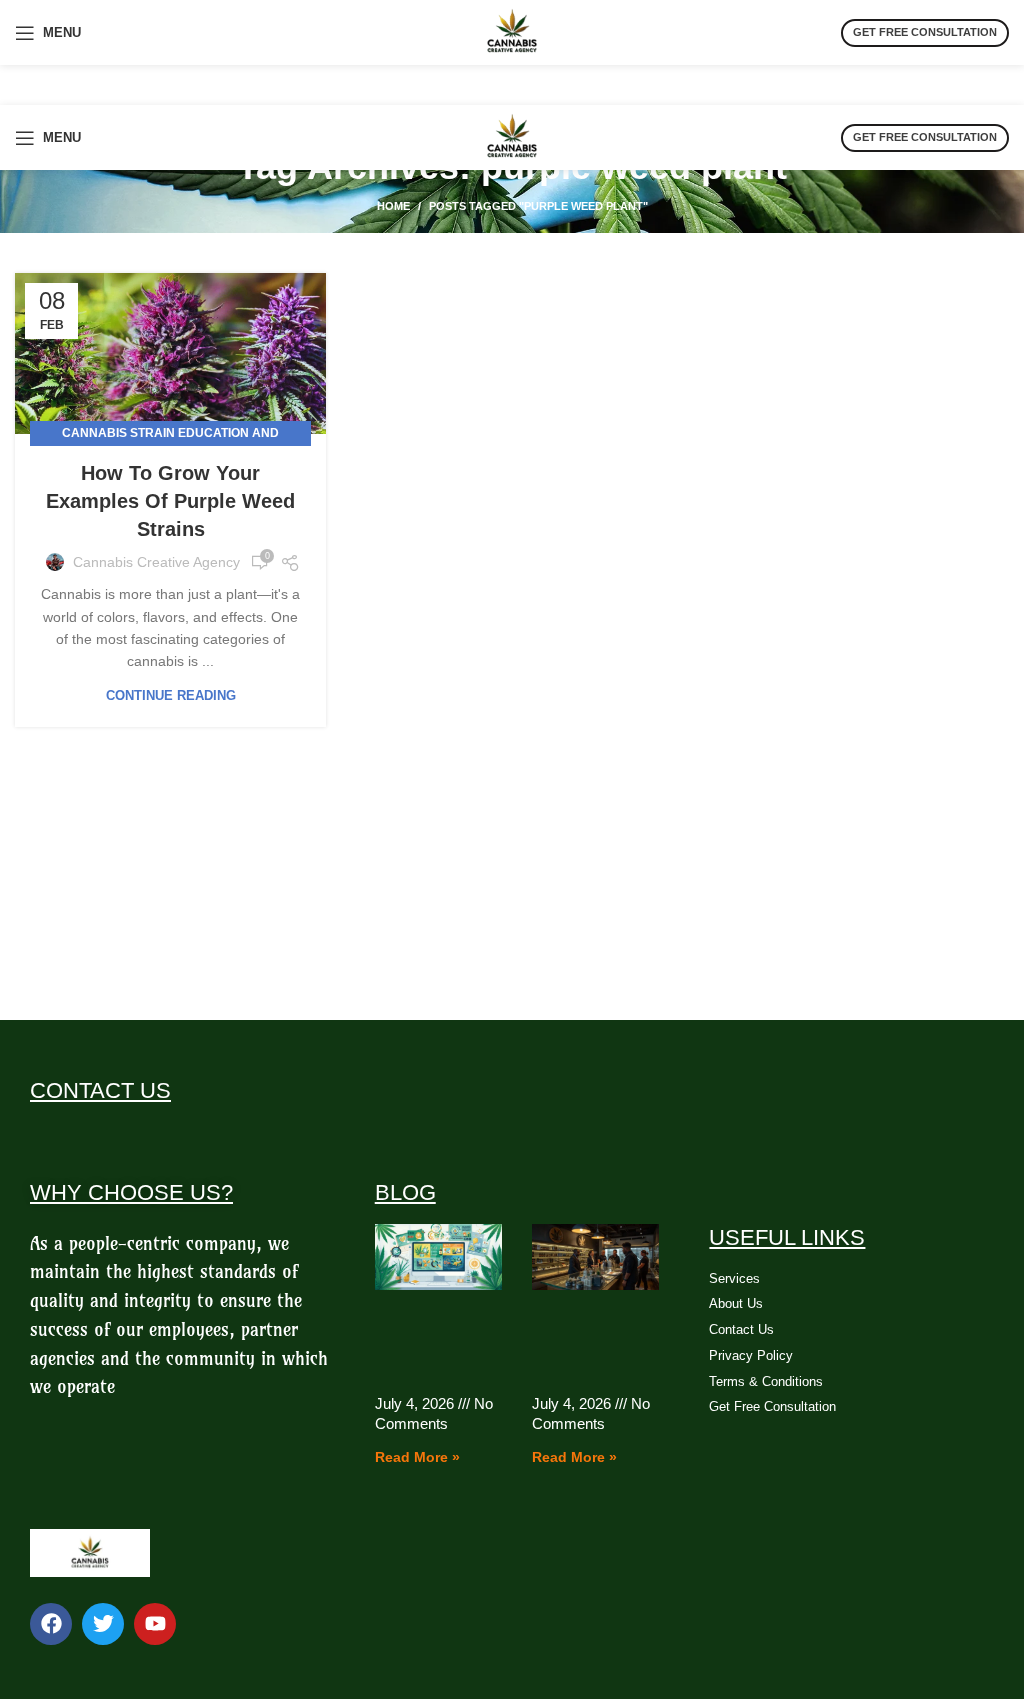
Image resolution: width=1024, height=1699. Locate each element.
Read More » (417, 1457)
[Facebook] (51, 1624)
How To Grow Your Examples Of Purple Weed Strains (170, 501)
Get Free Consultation (925, 32)
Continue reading (171, 695)
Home (393, 206)
